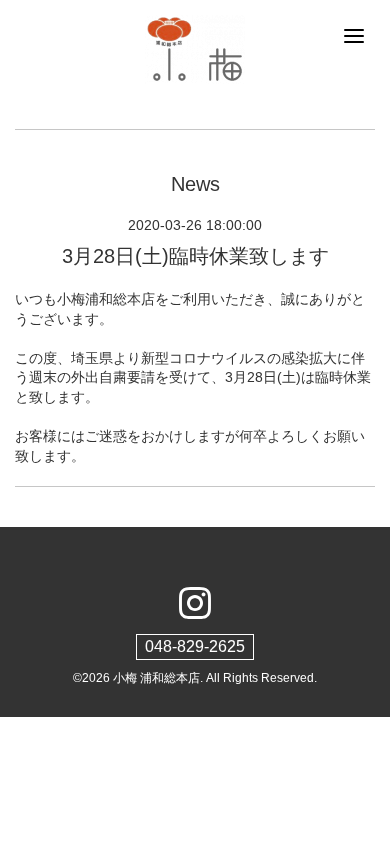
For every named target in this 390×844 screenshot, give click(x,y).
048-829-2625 (195, 646)
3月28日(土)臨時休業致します (195, 256)
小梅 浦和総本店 (156, 678)
